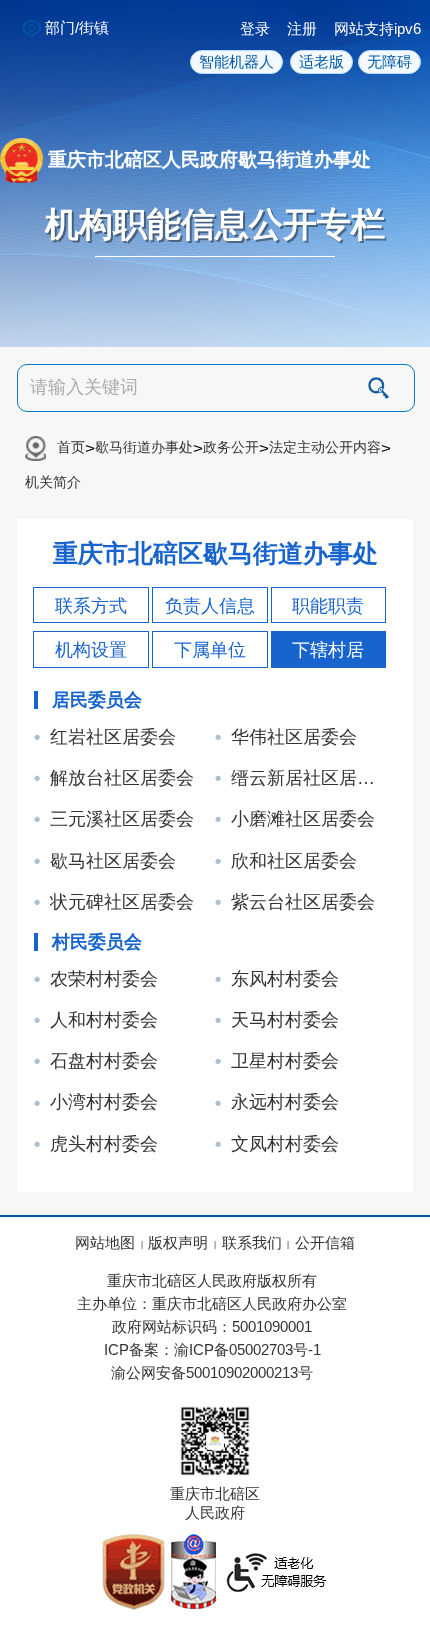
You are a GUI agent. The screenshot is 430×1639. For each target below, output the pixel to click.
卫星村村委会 (285, 1061)
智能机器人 (236, 62)
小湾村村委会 (104, 1102)
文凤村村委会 (285, 1144)
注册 (302, 29)
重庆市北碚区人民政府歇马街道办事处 (209, 158)
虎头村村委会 (104, 1144)
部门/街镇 (77, 28)
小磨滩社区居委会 (303, 819)
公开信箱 (325, 1243)
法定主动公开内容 (325, 447)
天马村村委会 (285, 1020)
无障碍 (389, 62)
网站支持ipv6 (377, 29)
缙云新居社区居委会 (311, 778)
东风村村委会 (285, 979)
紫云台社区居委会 (303, 902)
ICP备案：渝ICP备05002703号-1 (212, 1350)
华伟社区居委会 (294, 737)
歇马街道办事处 (144, 447)
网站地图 (105, 1243)
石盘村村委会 (104, 1061)
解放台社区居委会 (122, 778)
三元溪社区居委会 (122, 819)
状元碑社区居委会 (122, 902)
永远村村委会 (285, 1102)
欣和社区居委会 (294, 861)
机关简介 (53, 482)
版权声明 (178, 1243)
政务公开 (231, 447)
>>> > (208, 463)
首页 (71, 447)
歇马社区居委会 (113, 861)
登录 (255, 29)
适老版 (321, 62)
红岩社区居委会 (113, 737)
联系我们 (252, 1243)
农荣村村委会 (104, 979)
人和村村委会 (104, 1020)
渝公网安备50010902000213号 (212, 1373)
